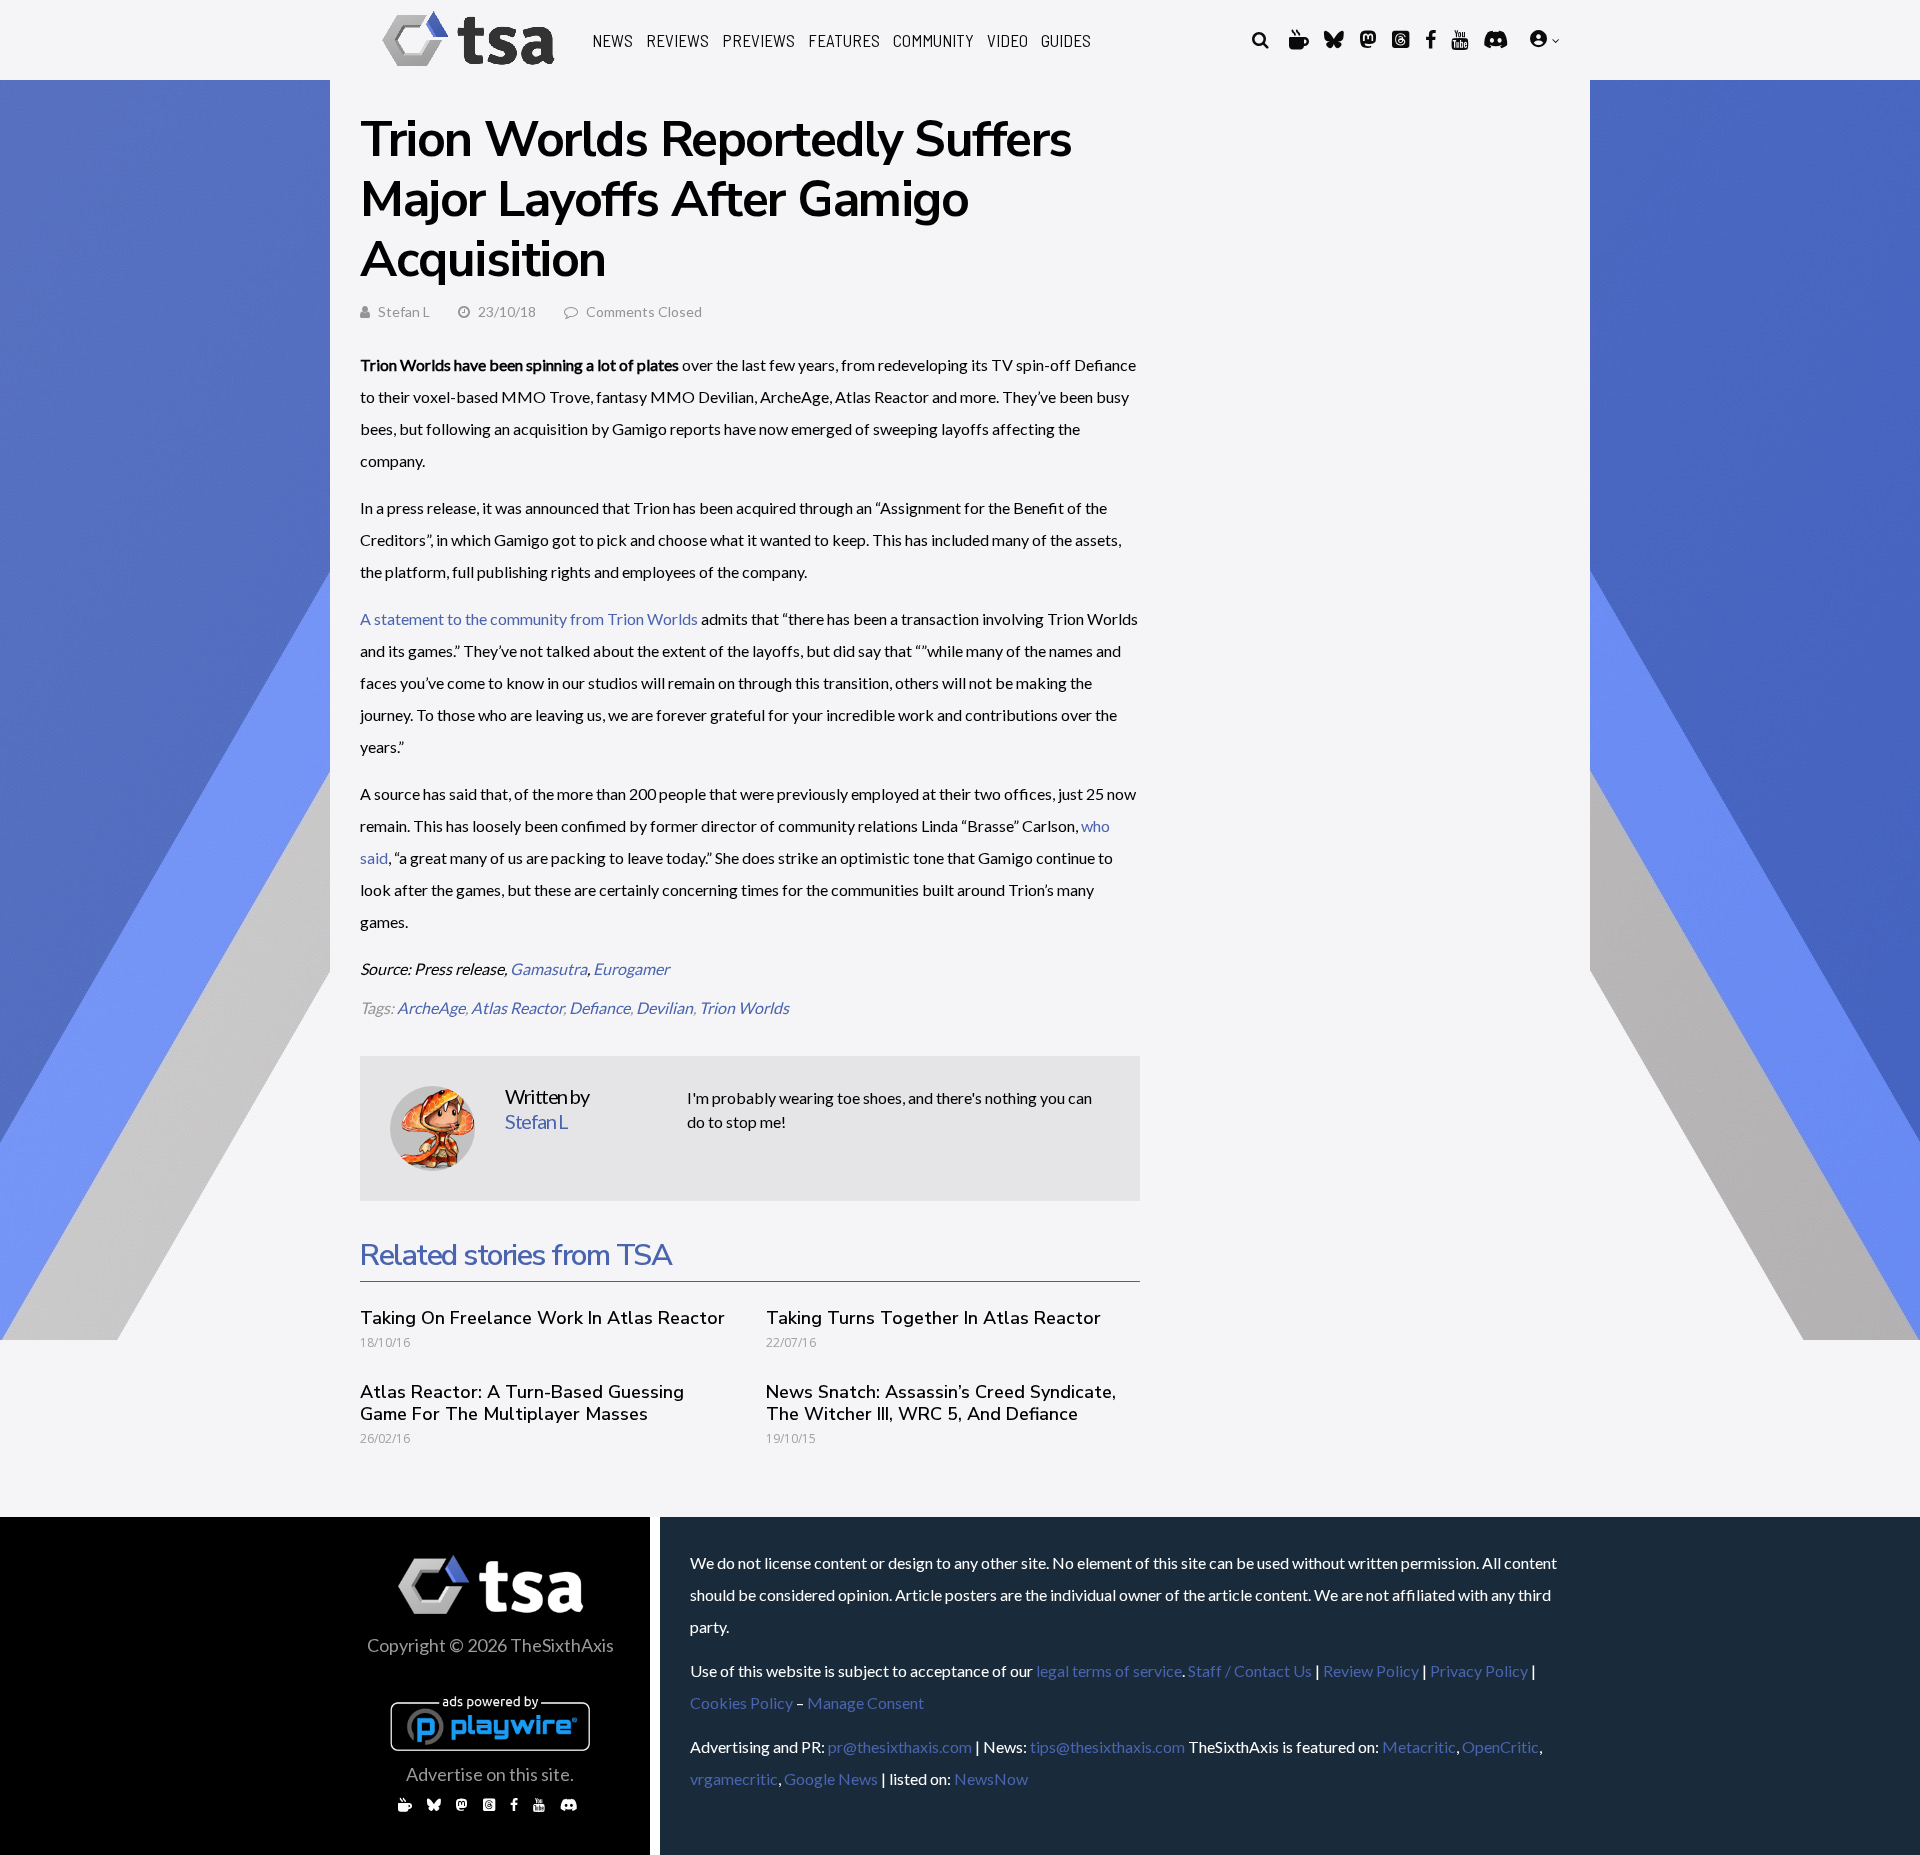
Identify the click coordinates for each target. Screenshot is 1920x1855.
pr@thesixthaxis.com (900, 1746)
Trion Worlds (744, 1007)
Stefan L (404, 311)
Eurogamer (631, 968)
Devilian (664, 1007)
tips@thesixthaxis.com (1107, 1746)
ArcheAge (431, 1007)
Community (933, 40)
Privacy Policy (1479, 1670)
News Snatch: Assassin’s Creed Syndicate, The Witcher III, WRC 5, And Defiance (941, 1403)
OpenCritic (1500, 1746)
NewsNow (991, 1778)
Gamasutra (548, 968)
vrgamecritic (734, 1778)
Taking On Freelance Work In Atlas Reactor (542, 1318)
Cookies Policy (741, 1702)
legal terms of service (1109, 1670)
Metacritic (1419, 1746)
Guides (1066, 40)
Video (1007, 40)
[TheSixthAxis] (468, 69)
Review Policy (1371, 1670)
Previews (758, 40)
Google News (831, 1778)
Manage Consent (865, 1702)
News (612, 40)
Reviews (677, 40)
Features (844, 40)
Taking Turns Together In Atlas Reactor (933, 1318)
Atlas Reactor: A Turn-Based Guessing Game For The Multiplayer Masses (522, 1403)
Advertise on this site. (490, 1774)
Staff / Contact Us (1250, 1670)
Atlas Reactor (517, 1007)
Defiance (599, 1007)
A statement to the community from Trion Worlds (529, 618)
